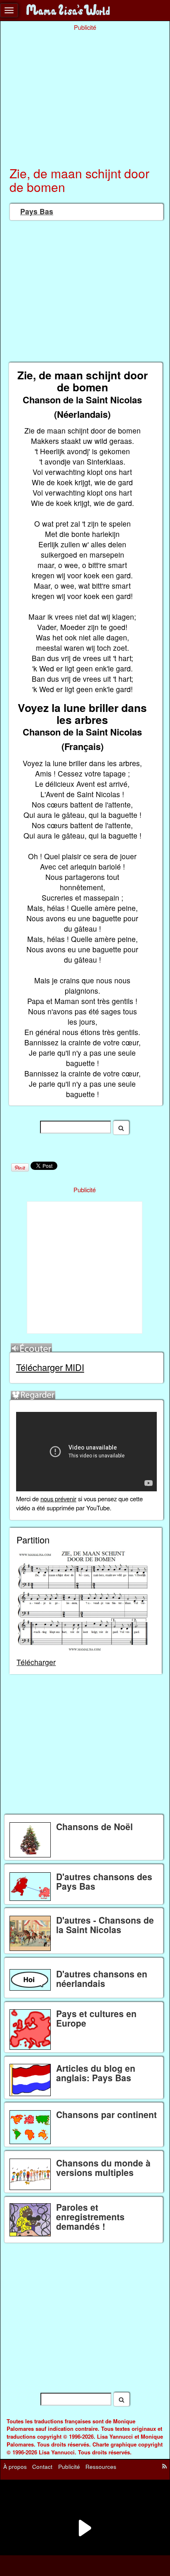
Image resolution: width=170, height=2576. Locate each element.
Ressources (101, 2467)
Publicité (69, 2467)
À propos (15, 2467)
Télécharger (36, 1662)
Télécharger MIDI (50, 1367)
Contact (42, 2467)
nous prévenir (58, 1499)
